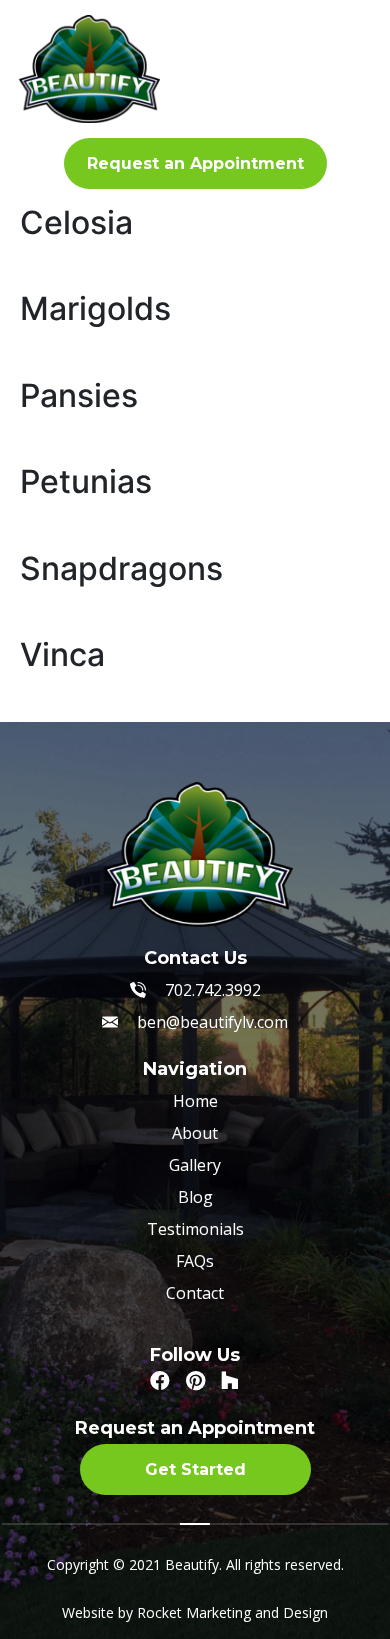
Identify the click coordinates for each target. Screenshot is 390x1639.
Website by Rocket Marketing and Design (195, 1612)
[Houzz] (230, 1381)
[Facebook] (160, 1381)
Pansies (79, 395)
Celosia (76, 222)
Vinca (62, 654)
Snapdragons (121, 568)
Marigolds (95, 308)
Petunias (86, 481)
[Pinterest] (195, 1381)
